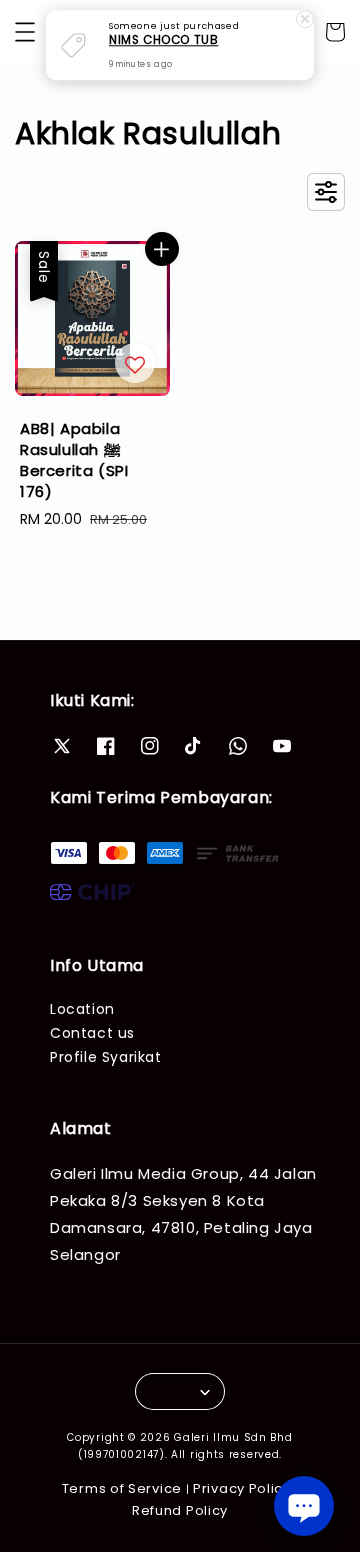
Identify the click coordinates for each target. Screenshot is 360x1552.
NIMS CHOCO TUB (163, 41)
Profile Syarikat (106, 1057)
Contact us (92, 1033)
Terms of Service (122, 1488)
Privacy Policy (242, 1488)
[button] (25, 32)
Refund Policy (180, 1510)
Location (82, 1009)
